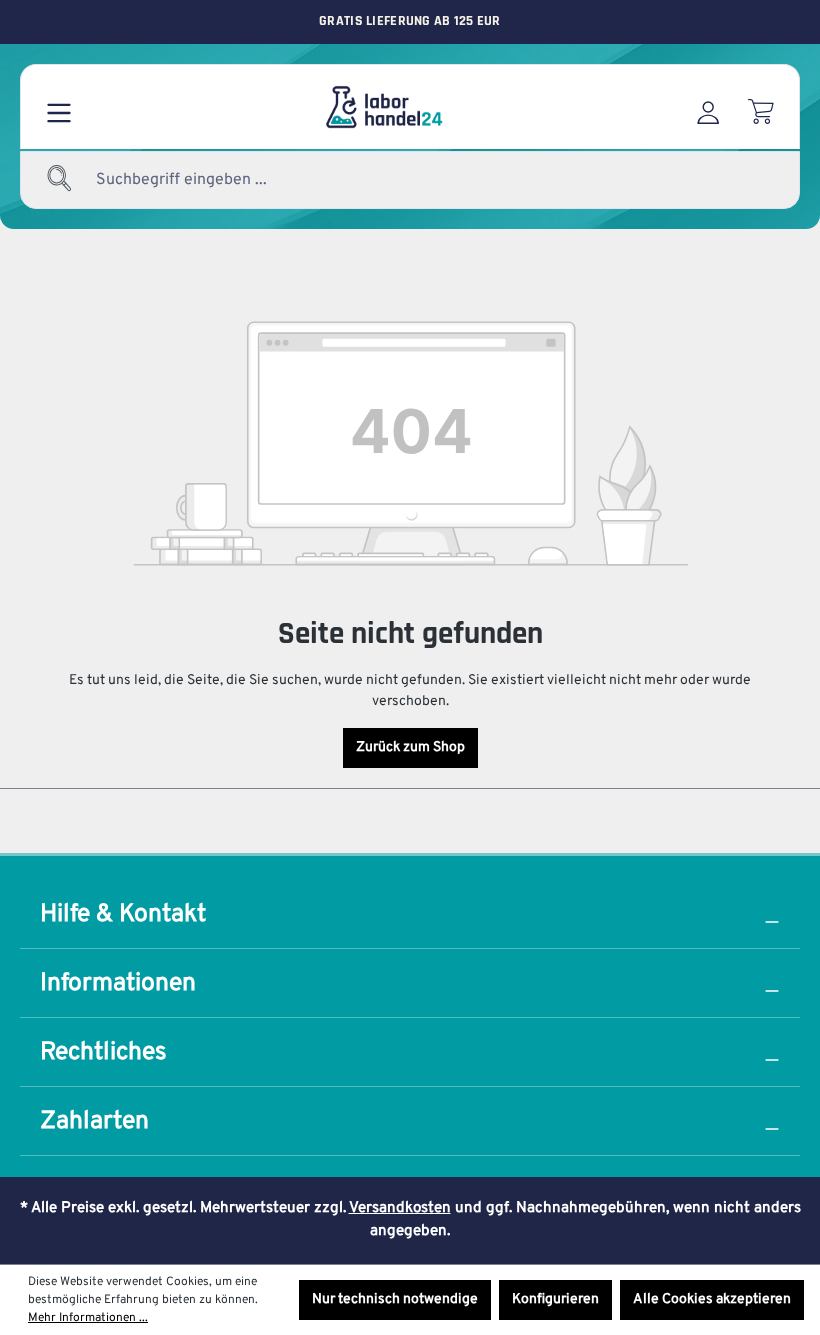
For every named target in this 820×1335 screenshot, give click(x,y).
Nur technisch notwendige (395, 1299)
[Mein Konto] (708, 107)
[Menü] (59, 107)
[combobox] (230, 180)
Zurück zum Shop (410, 747)
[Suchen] (60, 180)
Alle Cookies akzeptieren (712, 1299)
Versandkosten (400, 1208)
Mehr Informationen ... (88, 1318)
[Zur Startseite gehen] (383, 107)
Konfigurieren (555, 1299)
